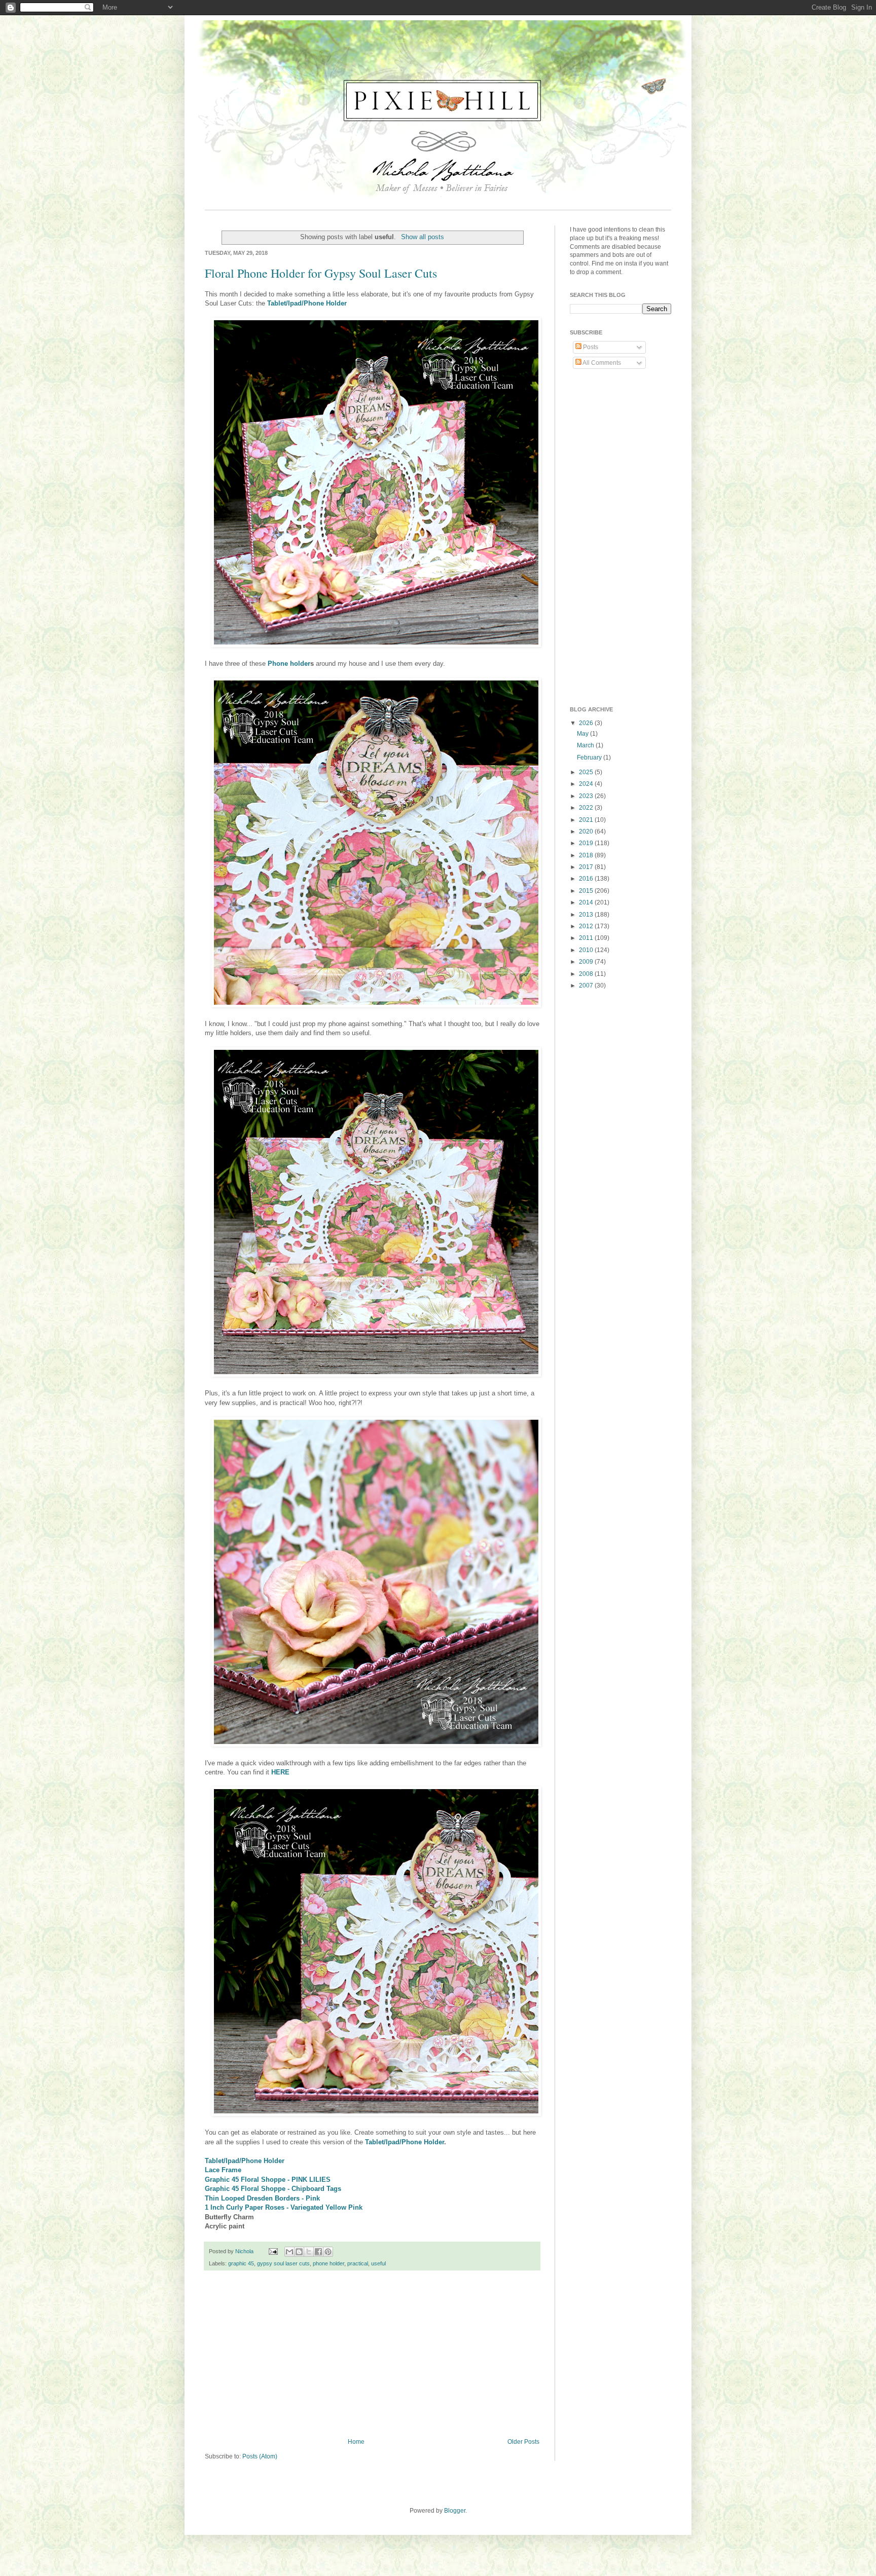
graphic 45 (241, 2263)
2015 (587, 891)
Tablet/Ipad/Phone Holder (307, 303)
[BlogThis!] (299, 2252)
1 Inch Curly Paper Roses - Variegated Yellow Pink (284, 2207)
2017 (587, 867)
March (586, 745)
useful (378, 2263)
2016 (587, 879)
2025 (587, 772)
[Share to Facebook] (318, 2252)
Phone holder (289, 664)
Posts (590, 347)
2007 (587, 986)
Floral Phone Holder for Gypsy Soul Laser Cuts (321, 273)
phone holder (328, 2263)
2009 (587, 962)
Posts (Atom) (260, 2456)
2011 (587, 938)
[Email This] (289, 2252)
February (590, 757)
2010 (587, 950)
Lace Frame (223, 2170)
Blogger (455, 2511)
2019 (587, 843)
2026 (587, 723)
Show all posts (422, 237)
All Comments (601, 363)
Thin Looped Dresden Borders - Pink (262, 2198)
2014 (587, 902)
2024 (587, 784)
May (583, 734)
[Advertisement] (372, 2355)
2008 (587, 974)
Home (356, 2442)
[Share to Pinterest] (328, 2252)
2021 (587, 820)
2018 (587, 855)
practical (358, 2263)
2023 (587, 796)
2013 (587, 915)
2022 (587, 808)
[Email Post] (273, 2251)
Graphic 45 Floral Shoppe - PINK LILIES (268, 2180)
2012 (587, 926)
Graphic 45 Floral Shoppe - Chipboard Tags (273, 2189)
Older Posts (523, 2442)
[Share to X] (309, 2252)
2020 (587, 831)
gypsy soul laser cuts (283, 2263)
